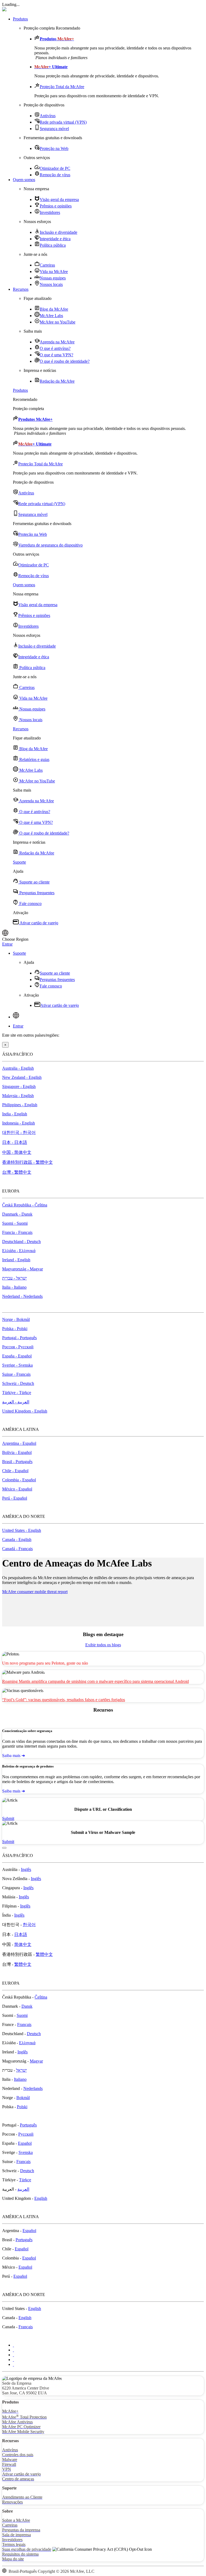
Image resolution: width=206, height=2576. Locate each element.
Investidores (50, 212)
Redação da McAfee (57, 381)
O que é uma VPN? (56, 355)
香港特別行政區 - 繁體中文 (27, 1162)
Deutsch (34, 2034)
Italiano (20, 2079)
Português (28, 2125)
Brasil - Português (17, 1462)
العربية (23, 2189)
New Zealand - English (22, 1077)
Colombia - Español (19, 1480)
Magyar (36, 2061)
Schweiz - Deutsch (18, 1383)
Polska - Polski (15, 1329)
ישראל (21, 2070)
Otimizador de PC (55, 168)
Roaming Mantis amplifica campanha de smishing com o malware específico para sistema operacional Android (95, 1681)
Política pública (53, 245)
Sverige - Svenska (17, 1365)
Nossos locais (51, 284)
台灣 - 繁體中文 (17, 1172)
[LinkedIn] (13, 2355)
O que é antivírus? (55, 348)
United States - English (22, 1530)
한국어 (29, 1925)
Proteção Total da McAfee (62, 87)
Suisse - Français (16, 1374)
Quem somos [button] (24, 180)
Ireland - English (16, 1260)
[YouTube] (13, 2360)
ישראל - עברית (14, 1278)
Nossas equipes (53, 278)
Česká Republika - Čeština (25, 1205)
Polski (22, 2107)
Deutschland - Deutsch (21, 1242)
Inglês (26, 1869)
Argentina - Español (19, 1443)
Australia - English (18, 1068)
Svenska (26, 2152)
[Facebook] (13, 2350)
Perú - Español (15, 1498)
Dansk (27, 2006)
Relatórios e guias (34, 759)
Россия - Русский (18, 1347)
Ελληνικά (27, 2043)
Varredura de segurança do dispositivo (50, 545)
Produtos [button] (20, 19)
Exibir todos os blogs (103, 1645)
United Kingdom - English (25, 1411)
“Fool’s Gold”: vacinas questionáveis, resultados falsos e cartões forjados (64, 1700)
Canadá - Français (17, 1549)
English (41, 2198)
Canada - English (17, 1540)
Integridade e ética (55, 239)
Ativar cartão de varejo (38, 923)
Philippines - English (20, 1105)
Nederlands (33, 2088)
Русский (26, 2134)
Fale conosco (30, 903)
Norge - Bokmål (16, 1319)
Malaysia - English (18, 1096)
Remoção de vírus (55, 175)
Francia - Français (17, 1232)
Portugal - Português (19, 1338)
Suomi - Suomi (15, 1223)
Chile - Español (15, 1471)
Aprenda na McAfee (57, 342)
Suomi (22, 2015)
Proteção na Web (54, 148)
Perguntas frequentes (36, 893)
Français (24, 2024)
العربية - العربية (16, 1402)
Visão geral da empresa (59, 200)
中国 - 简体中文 (17, 1152)
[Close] (4, 1848)
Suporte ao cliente (34, 882)
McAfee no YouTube (58, 322)
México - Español (17, 1489)
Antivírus (48, 116)
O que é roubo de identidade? (65, 361)
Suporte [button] (19, 862)
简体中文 (23, 1944)
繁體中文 (44, 1954)
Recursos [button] (21, 289)
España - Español (17, 1356)
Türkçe (25, 2180)
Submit (8, 1818)
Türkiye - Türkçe (17, 1393)
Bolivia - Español (17, 1452)
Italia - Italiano (14, 1287)
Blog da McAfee (54, 309)
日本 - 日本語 (15, 1142)
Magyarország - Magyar (23, 1269)
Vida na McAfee (54, 272)
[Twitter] (13, 2345)
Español (25, 2143)
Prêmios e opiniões (56, 206)
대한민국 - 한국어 (19, 1132)
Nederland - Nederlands (22, 1296)
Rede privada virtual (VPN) (63, 122)
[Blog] (13, 2364)
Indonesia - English (19, 1123)
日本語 (21, 1934)
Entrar (7, 944)
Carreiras (47, 265)
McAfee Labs (51, 316)
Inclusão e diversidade (58, 232)
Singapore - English (19, 1086)
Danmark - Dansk (17, 1214)
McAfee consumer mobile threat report (35, 1592)
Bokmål (23, 2098)
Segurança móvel (54, 129)
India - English (15, 1114)
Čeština (41, 1997)
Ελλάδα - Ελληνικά (19, 1251)
